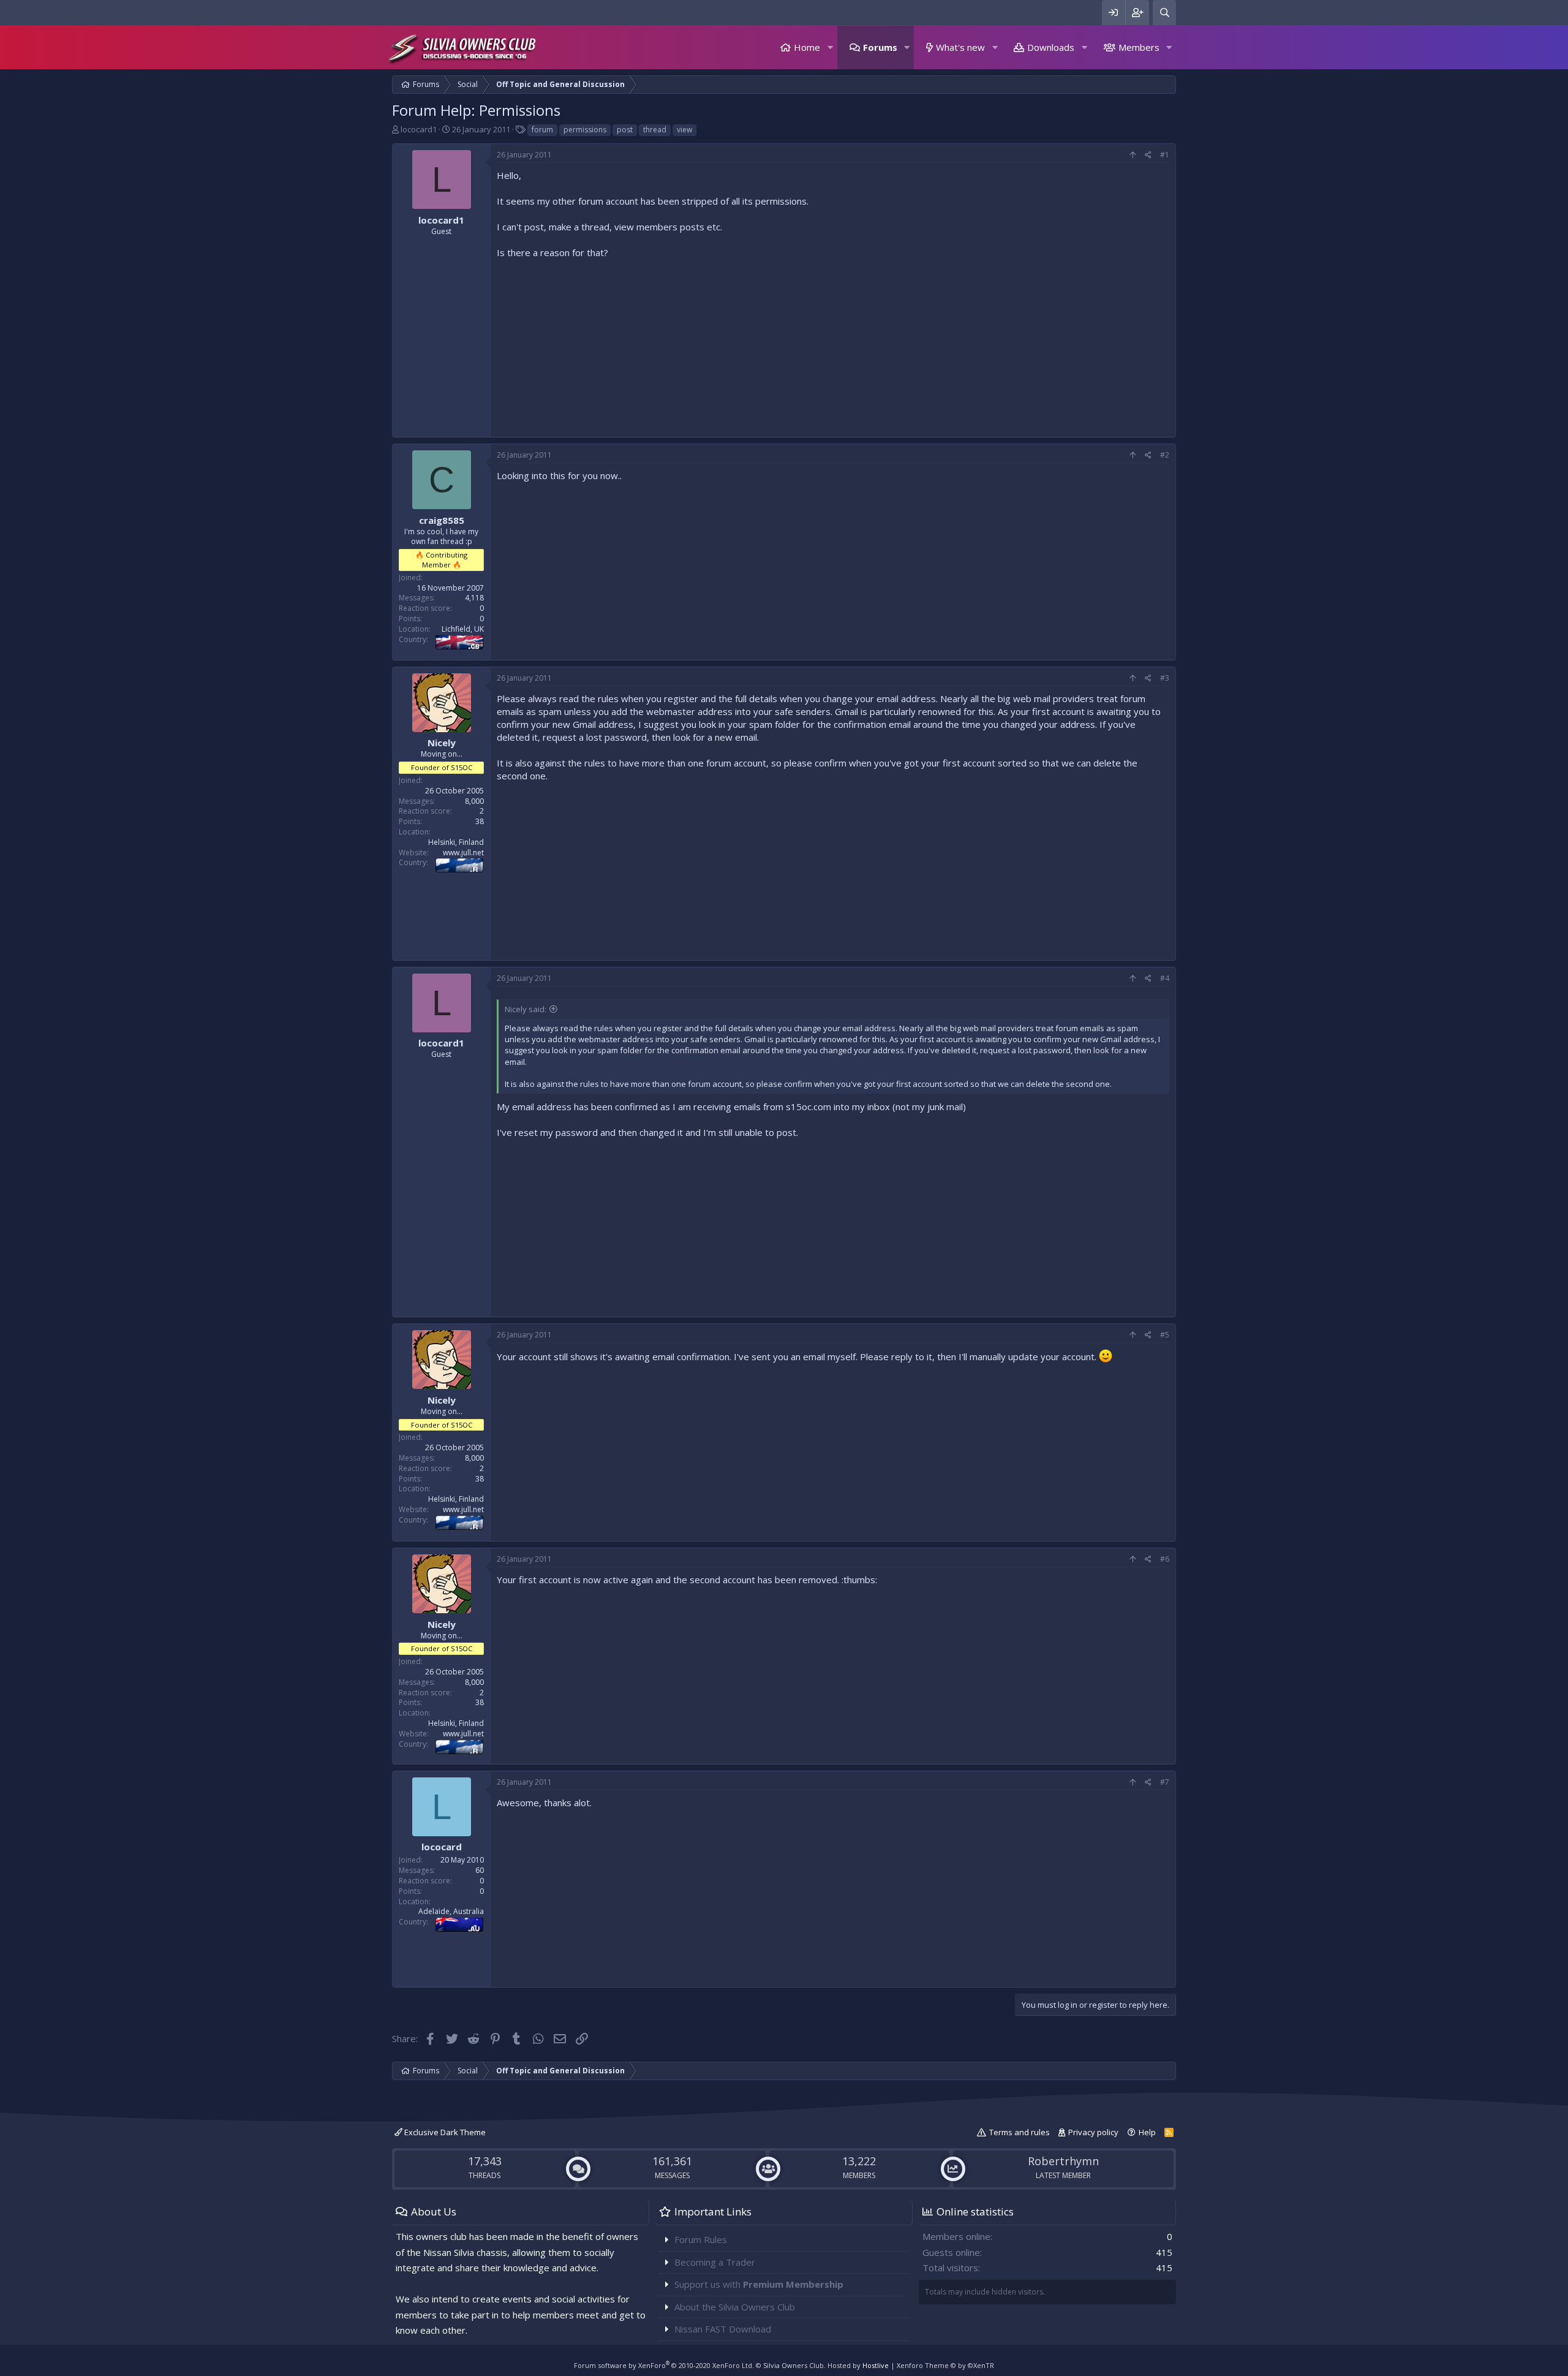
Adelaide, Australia (451, 1911)
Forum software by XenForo (664, 2365)
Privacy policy (1093, 2132)
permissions (585, 130)
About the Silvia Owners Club (735, 2307)
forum (542, 130)
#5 (1165, 1335)
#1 (1165, 155)
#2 (1165, 455)
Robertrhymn (1063, 2161)
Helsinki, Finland (456, 842)
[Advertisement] (833, 345)
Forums (880, 47)
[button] (830, 47)
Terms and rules (1020, 2132)
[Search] (1164, 13)
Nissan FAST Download (723, 2329)
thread (655, 130)
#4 (1165, 978)
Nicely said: (526, 1009)
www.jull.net (463, 853)
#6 (1165, 1559)
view (684, 130)
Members (1139, 47)
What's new (960, 47)
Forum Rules (701, 2239)
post (625, 130)
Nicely (442, 743)
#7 (1165, 1782)
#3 (1165, 678)
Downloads (1051, 47)
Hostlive (876, 2365)
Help (1147, 2132)
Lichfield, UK (463, 629)
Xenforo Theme (945, 2365)
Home (807, 47)
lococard (442, 1847)
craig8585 (442, 520)
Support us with (759, 2284)
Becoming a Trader (715, 2262)
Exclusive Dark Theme (444, 2132)
